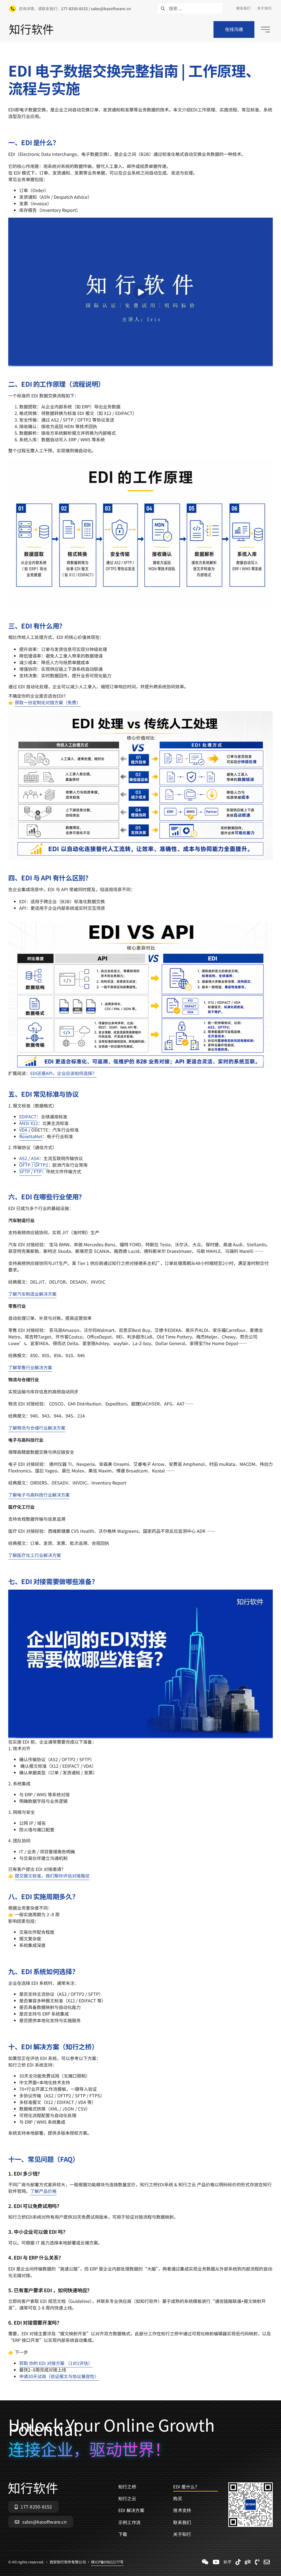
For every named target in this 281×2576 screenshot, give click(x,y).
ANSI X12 (29, 1123)
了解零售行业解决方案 (30, 1367)
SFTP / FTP (30, 1171)
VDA (23, 1130)
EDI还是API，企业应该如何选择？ (63, 1073)
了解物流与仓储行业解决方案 (37, 1428)
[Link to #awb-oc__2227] (265, 30)
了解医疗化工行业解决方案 (35, 1555)
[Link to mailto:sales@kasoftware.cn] (267, 2562)
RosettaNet (31, 1136)
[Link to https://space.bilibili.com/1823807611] (216, 2562)
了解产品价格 (43, 2191)
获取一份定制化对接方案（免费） (48, 702)
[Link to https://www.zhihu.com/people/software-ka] (227, 2562)
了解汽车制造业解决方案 (32, 1294)
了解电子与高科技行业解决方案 (39, 1495)
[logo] (31, 26)
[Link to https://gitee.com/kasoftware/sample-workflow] (248, 2562)
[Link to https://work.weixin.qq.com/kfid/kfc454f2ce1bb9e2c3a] (205, 2562)
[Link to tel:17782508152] (257, 2562)
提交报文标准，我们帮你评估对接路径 (52, 1876)
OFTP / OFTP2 (34, 1165)
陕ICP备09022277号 (107, 2562)
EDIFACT (28, 1116)
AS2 (23, 1158)
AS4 (35, 1158)
